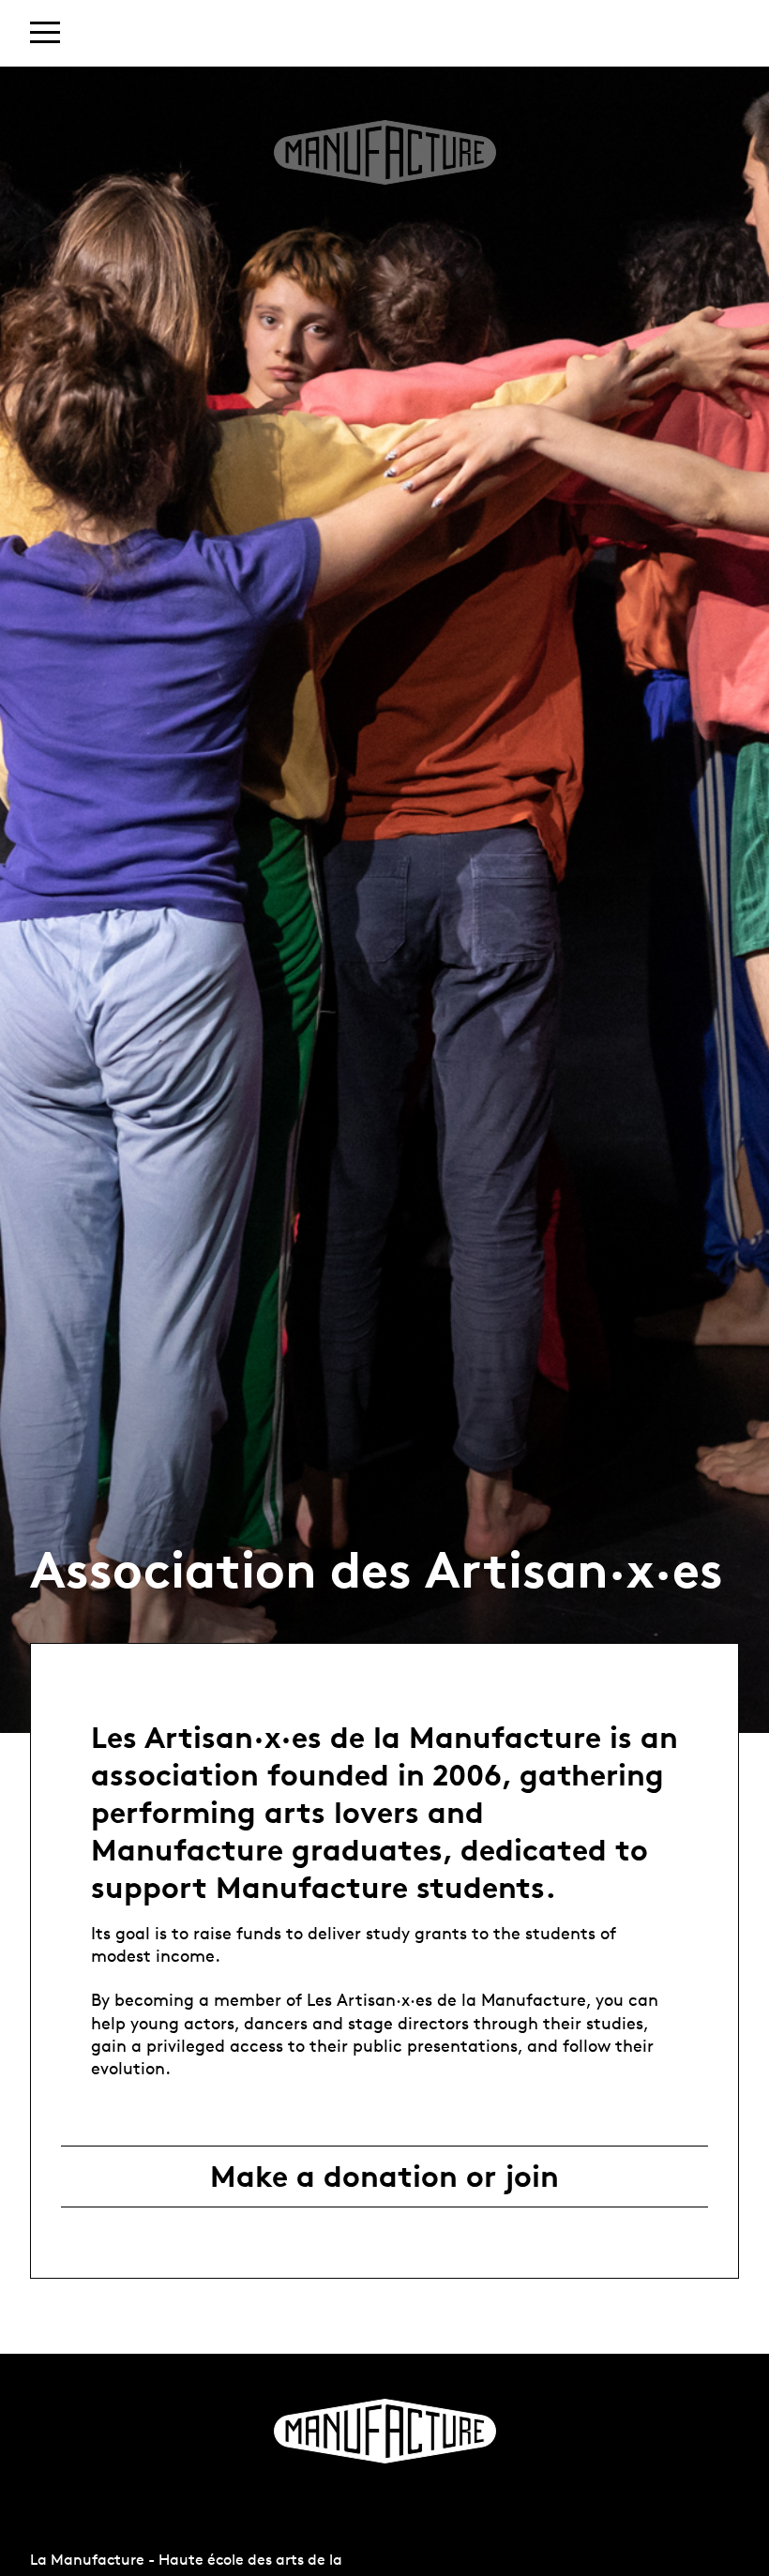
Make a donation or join (384, 2177)
